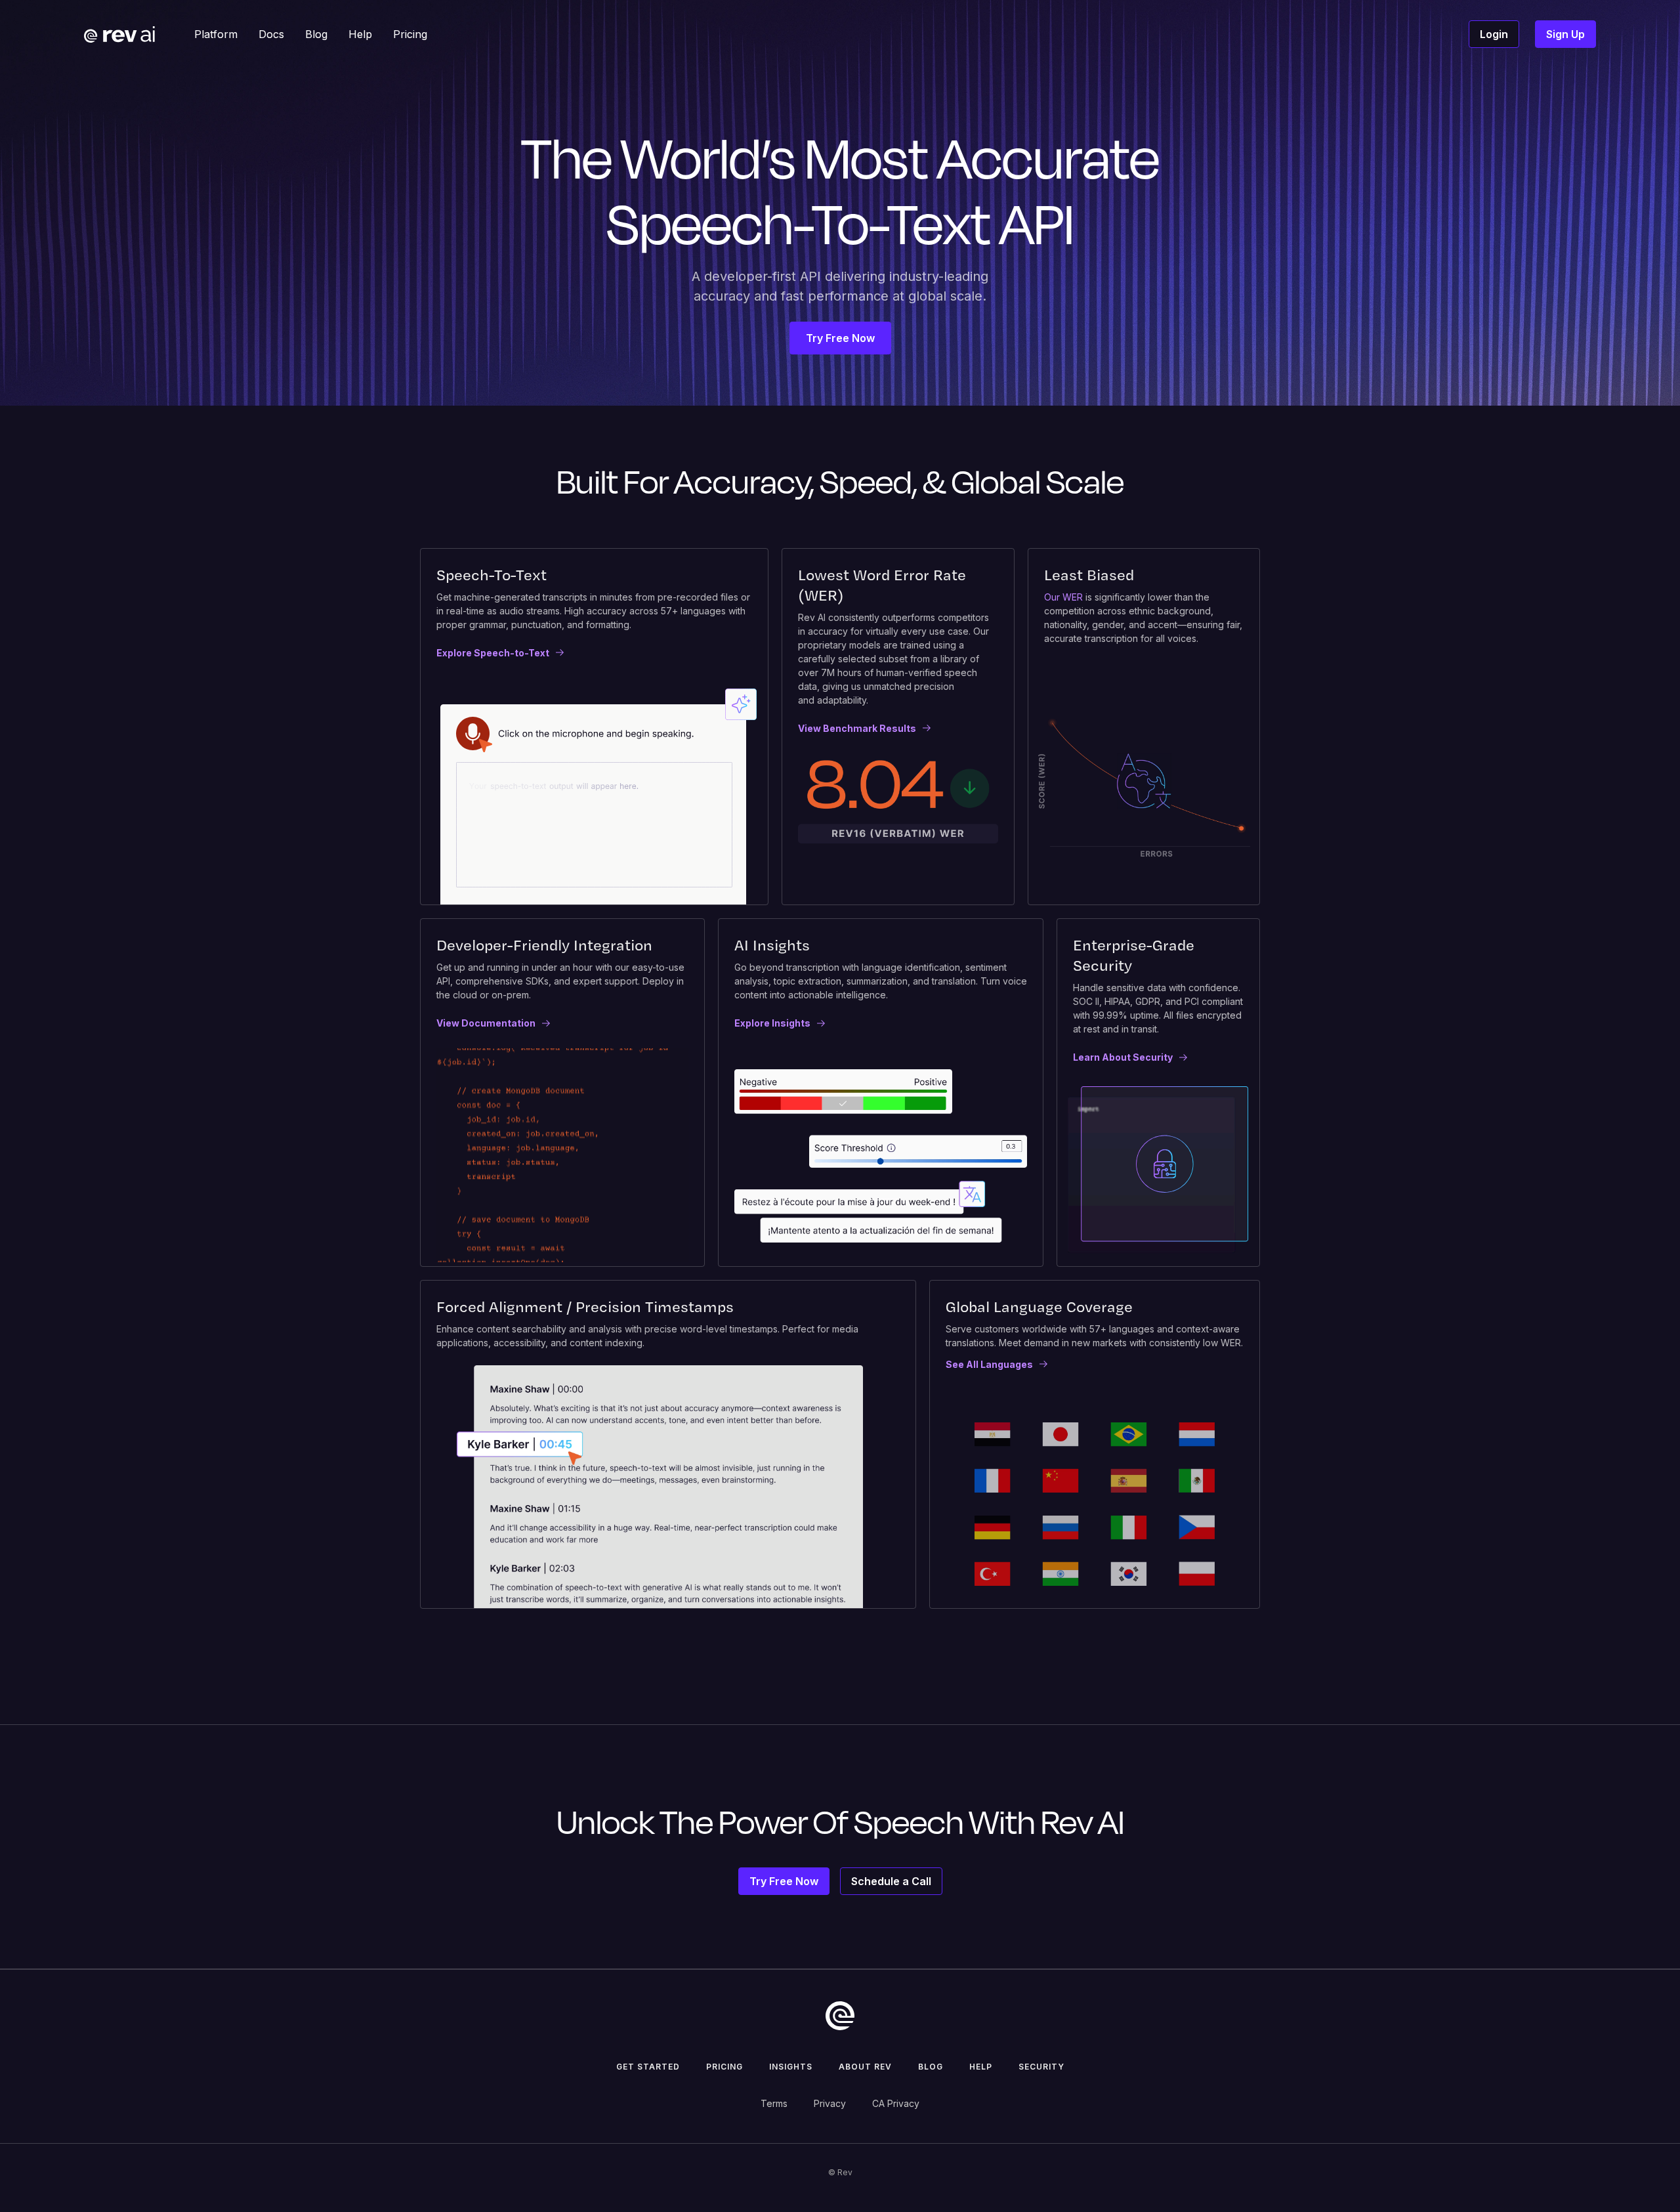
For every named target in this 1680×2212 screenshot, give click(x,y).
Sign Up (1565, 34)
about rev (865, 2067)
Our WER (1063, 597)
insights (791, 2067)
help (981, 2067)
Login (1494, 34)
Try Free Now (840, 338)
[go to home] (840, 2016)
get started (648, 2067)
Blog (931, 2067)
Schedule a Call (891, 1881)
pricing (724, 2067)
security (1041, 2067)
